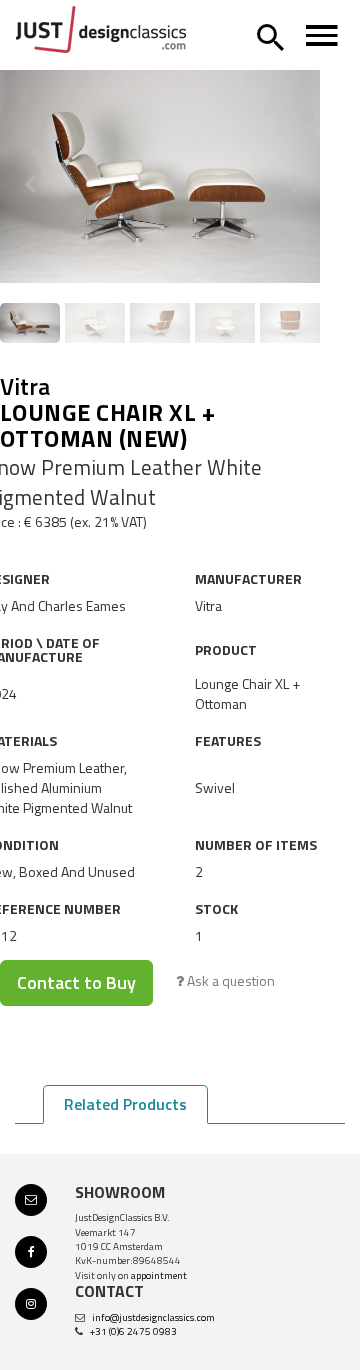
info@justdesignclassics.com (153, 1317)
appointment (159, 1275)
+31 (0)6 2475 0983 (133, 1331)
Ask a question (229, 980)
